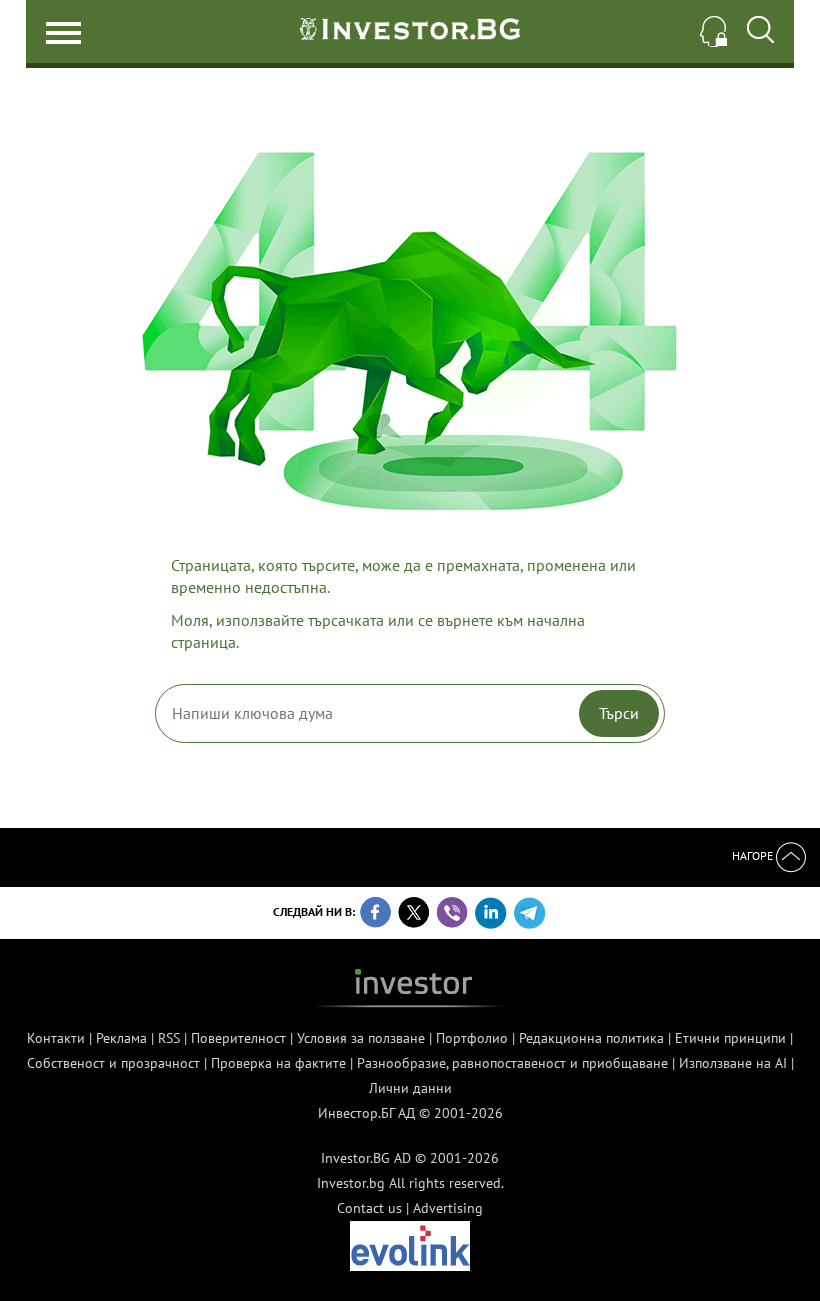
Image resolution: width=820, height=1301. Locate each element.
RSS (169, 1038)
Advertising (448, 1208)
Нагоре (754, 855)
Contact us (369, 1208)
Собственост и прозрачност (113, 1063)
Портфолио (472, 1038)
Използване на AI (733, 1063)
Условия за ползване (361, 1038)
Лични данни (410, 1088)
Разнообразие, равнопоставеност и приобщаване (512, 1063)
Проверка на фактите (278, 1063)
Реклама (121, 1038)
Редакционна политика (591, 1038)
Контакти (56, 1038)
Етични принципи (730, 1038)
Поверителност (238, 1038)
